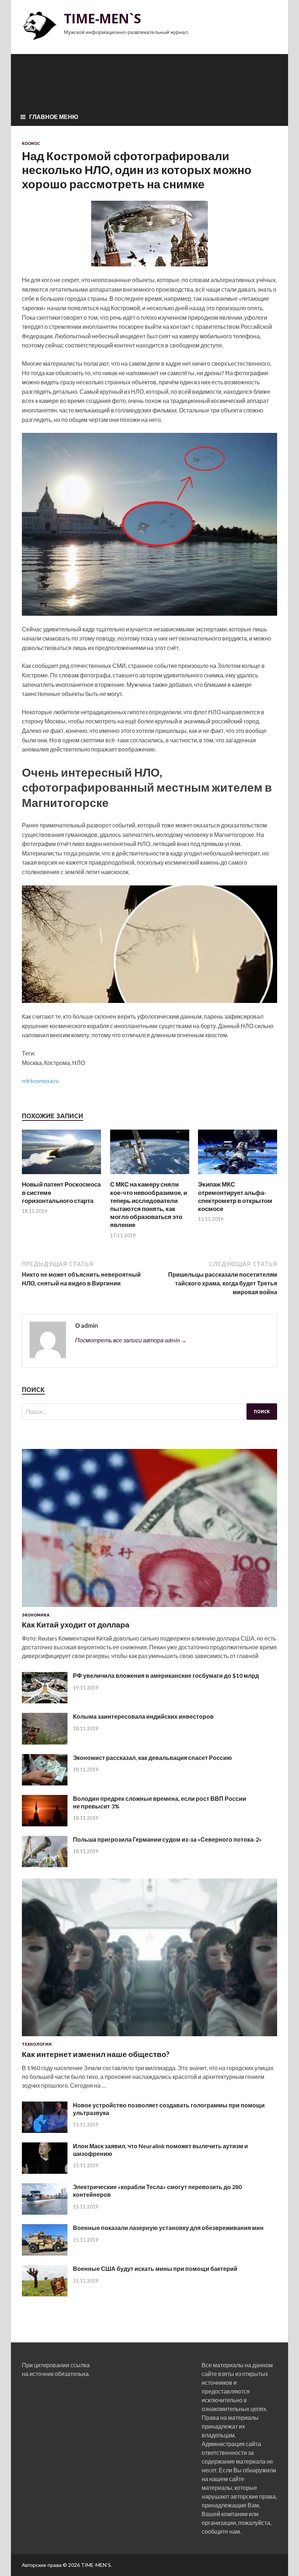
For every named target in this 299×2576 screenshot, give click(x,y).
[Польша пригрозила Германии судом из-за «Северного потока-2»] (45, 1865)
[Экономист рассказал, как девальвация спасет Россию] (45, 1783)
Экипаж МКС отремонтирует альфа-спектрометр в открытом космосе (235, 1196)
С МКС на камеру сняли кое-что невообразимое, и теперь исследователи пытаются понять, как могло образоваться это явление (149, 1204)
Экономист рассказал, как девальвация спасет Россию (152, 1758)
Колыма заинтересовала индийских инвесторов (143, 1716)
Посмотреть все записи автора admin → (131, 1340)
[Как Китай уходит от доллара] (149, 1608)
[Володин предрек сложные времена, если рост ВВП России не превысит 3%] (45, 1824)
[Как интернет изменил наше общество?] (149, 2037)
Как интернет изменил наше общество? (96, 2054)
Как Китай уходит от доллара (76, 1624)
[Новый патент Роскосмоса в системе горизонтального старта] (61, 1176)
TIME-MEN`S (102, 18)
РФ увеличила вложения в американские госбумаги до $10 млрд (166, 1675)
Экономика (36, 1615)
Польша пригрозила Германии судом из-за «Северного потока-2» (167, 1839)
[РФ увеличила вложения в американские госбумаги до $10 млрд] (45, 1701)
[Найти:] (149, 1412)
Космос (31, 143)
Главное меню (54, 117)
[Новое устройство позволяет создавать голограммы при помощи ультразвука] (45, 2131)
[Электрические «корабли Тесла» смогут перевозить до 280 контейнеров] (45, 2212)
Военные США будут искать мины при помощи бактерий (155, 2269)
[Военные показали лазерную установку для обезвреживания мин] (45, 2253)
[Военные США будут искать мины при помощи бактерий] (45, 2294)
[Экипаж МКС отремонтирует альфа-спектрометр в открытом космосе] (238, 1176)
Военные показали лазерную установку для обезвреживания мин (168, 2228)
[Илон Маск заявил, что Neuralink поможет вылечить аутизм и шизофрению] (45, 2171)
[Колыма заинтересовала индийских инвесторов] (45, 1742)
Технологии (37, 2044)
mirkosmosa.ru (40, 1081)
